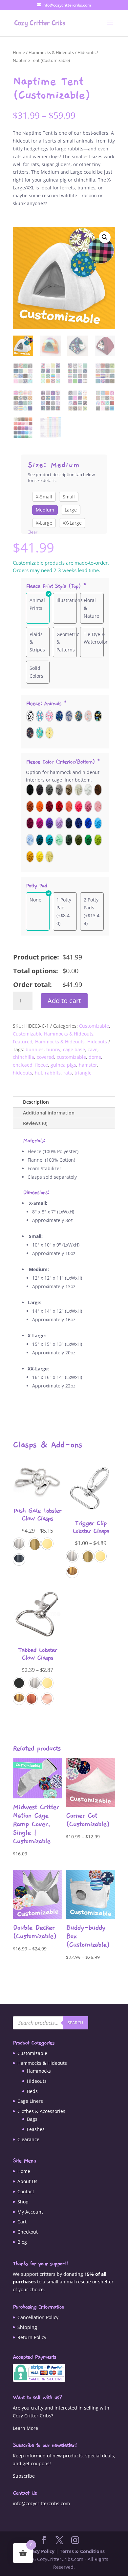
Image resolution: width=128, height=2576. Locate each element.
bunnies (35, 1049)
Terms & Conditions (82, 2551)
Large (71, 510)
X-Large (44, 523)
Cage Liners (30, 2101)
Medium (45, 510)
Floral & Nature (91, 608)
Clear (32, 532)
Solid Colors (36, 672)
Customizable (94, 1026)
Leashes (36, 2129)
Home (19, 52)
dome (95, 1057)
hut (39, 1073)
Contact (26, 2191)
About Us (27, 2181)
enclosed (23, 1065)
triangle (83, 1073)
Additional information (49, 1113)
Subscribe (24, 2476)
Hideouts (86, 52)
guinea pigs (63, 1065)
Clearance (28, 2139)
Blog (22, 2242)
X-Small (44, 497)
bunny (53, 1049)
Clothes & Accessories (41, 2111)
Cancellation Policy (38, 2317)
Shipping (27, 2327)
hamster (88, 1065)
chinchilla (23, 1057)
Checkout (28, 2232)
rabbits (53, 1073)
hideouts (22, 1073)
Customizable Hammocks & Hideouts (53, 1034)
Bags (32, 2119)
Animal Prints (37, 604)
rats (68, 1073)
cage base (74, 1049)
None (35, 900)
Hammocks (39, 2071)
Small (69, 497)
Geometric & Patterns (68, 642)
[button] (105, 237)
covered (45, 1057)
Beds (32, 2091)
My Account (30, 2212)
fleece (42, 1065)
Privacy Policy (39, 2551)
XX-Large (72, 523)
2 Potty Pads (91, 904)
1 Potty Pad (64, 904)
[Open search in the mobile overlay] (51, 2023)
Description (36, 1102)
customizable (71, 1057)
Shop (23, 2202)
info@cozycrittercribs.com (41, 2503)
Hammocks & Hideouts (51, 52)
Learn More (25, 2428)
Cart (22, 2222)
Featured (23, 1042)
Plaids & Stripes (37, 642)
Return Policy (32, 2337)
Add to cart (64, 1001)
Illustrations (70, 600)
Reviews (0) (35, 1123)
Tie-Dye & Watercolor (96, 638)
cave (93, 1049)
